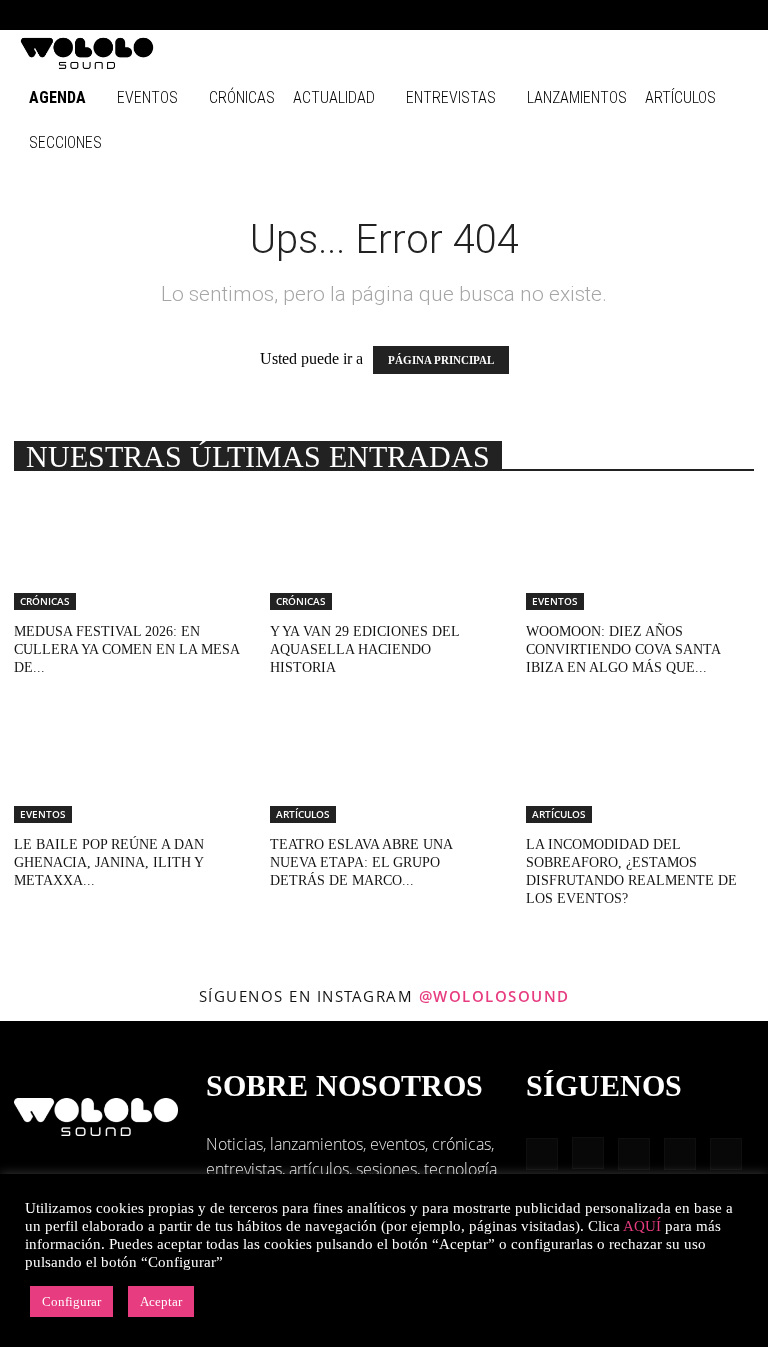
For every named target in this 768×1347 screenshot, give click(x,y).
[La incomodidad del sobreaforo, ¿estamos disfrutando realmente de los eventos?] (640, 767)
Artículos (680, 97)
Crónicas (242, 97)
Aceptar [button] (161, 1301)
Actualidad (334, 97)
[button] (538, 14)
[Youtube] (733, 15)
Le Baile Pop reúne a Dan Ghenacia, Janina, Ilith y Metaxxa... (109, 862)
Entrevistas (451, 97)
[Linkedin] (634, 15)
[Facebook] (568, 15)
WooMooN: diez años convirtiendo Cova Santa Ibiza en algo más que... (623, 649)
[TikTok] (700, 15)
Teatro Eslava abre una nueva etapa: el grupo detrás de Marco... (361, 862)
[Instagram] (601, 15)
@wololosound (494, 996)
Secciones (65, 142)
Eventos (147, 97)
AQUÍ (642, 1226)
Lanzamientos (577, 97)
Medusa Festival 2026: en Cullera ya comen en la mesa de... (126, 649)
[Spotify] (667, 15)
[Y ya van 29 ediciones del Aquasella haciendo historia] (384, 553)
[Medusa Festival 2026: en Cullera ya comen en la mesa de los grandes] (128, 553)
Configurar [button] (71, 1301)
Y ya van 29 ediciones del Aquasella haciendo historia (364, 649)
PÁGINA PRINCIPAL (441, 360)
